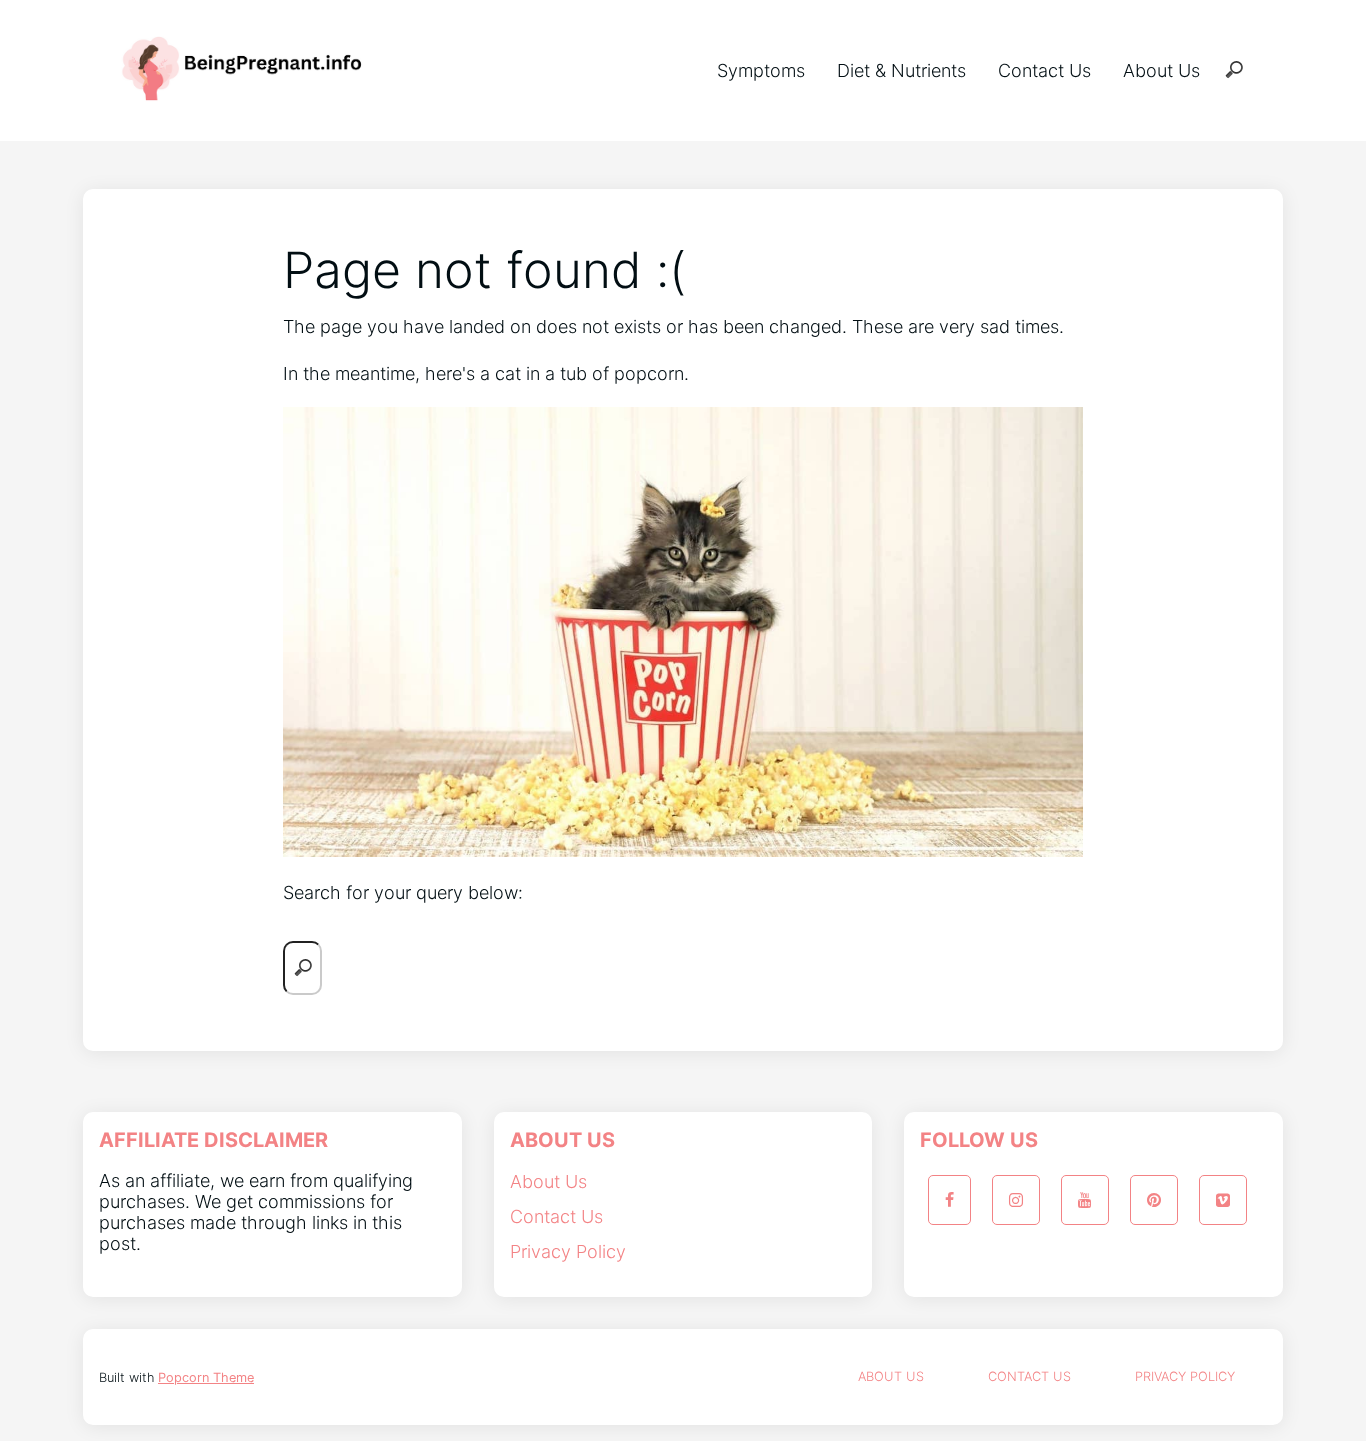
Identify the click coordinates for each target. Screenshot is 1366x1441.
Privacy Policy (568, 1251)
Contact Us (1044, 70)
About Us (1161, 70)
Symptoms (761, 70)
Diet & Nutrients (901, 70)
